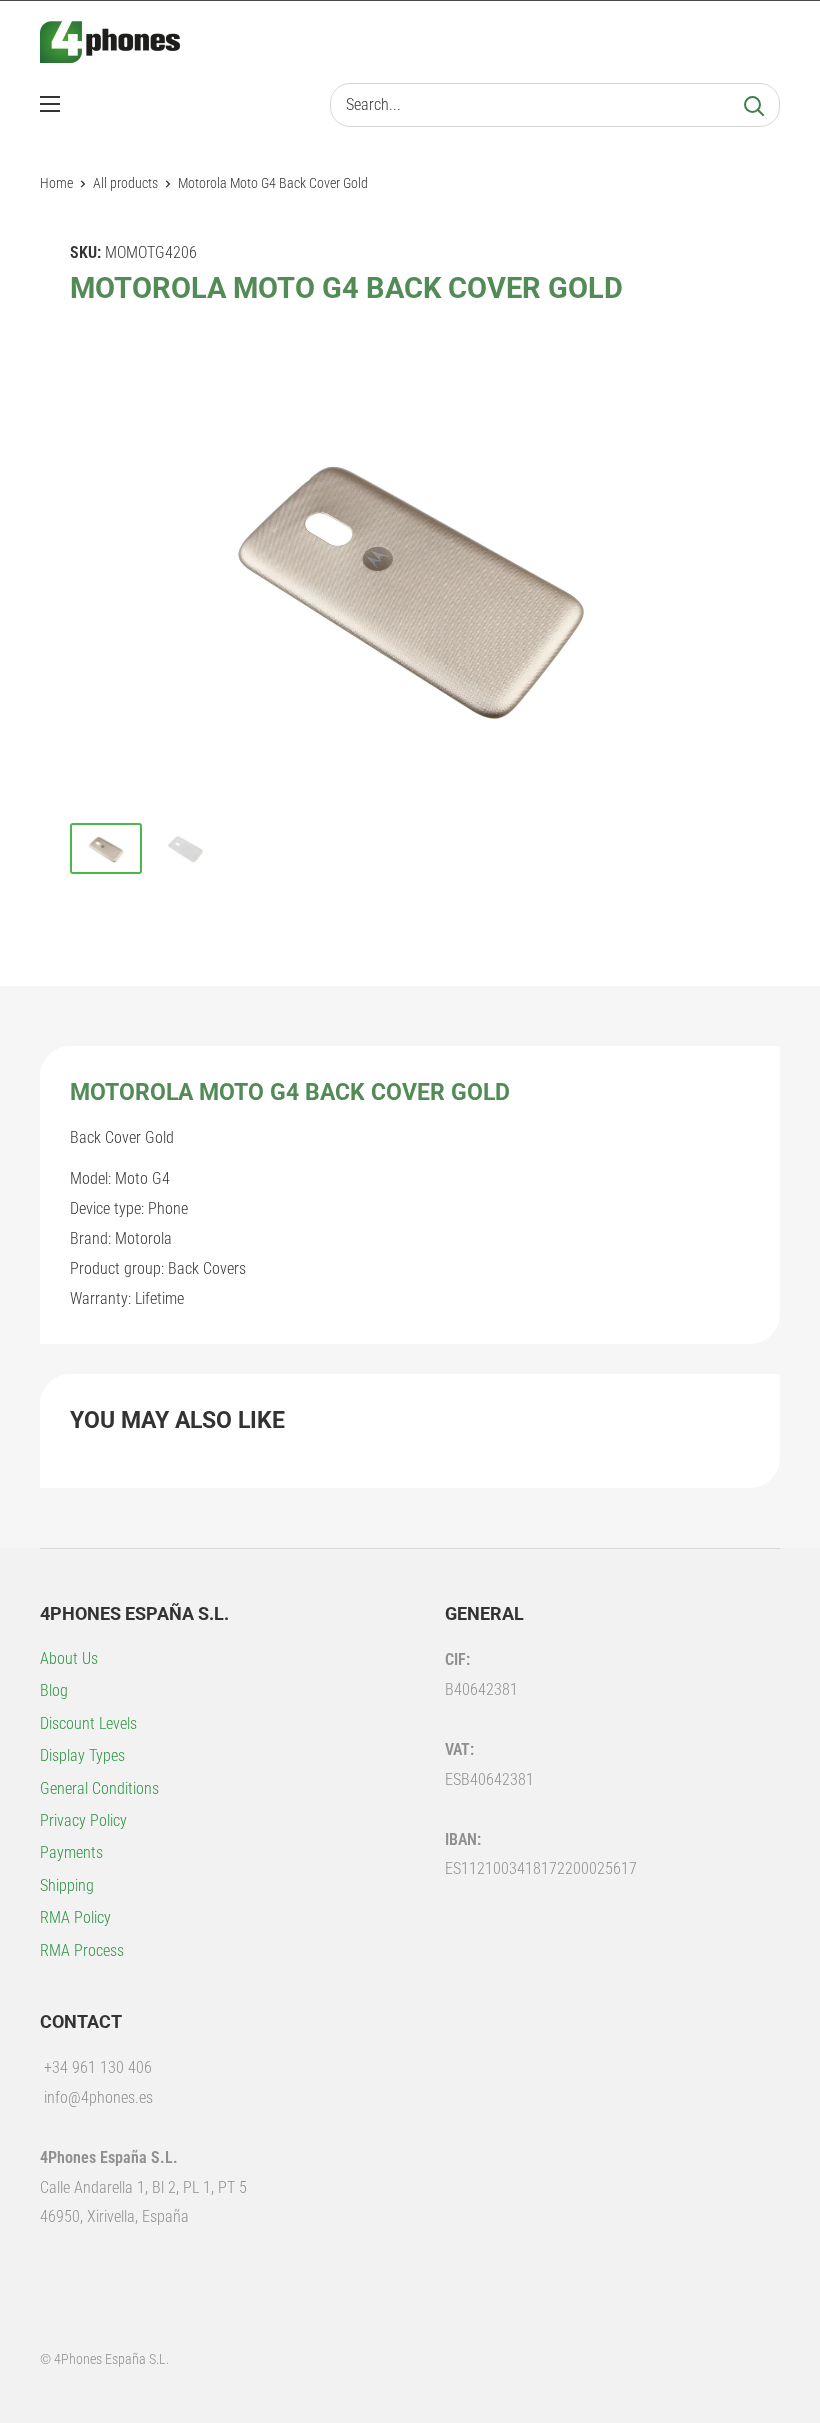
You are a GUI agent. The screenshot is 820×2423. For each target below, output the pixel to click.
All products (125, 183)
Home (56, 183)
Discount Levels (88, 1723)
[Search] (754, 105)
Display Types (82, 1755)
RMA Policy (75, 1917)
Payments (71, 1852)
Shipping (67, 1885)
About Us (69, 1658)
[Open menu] (50, 104)
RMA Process (82, 1950)
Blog (54, 1690)
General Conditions (99, 1788)
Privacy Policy (83, 1820)
